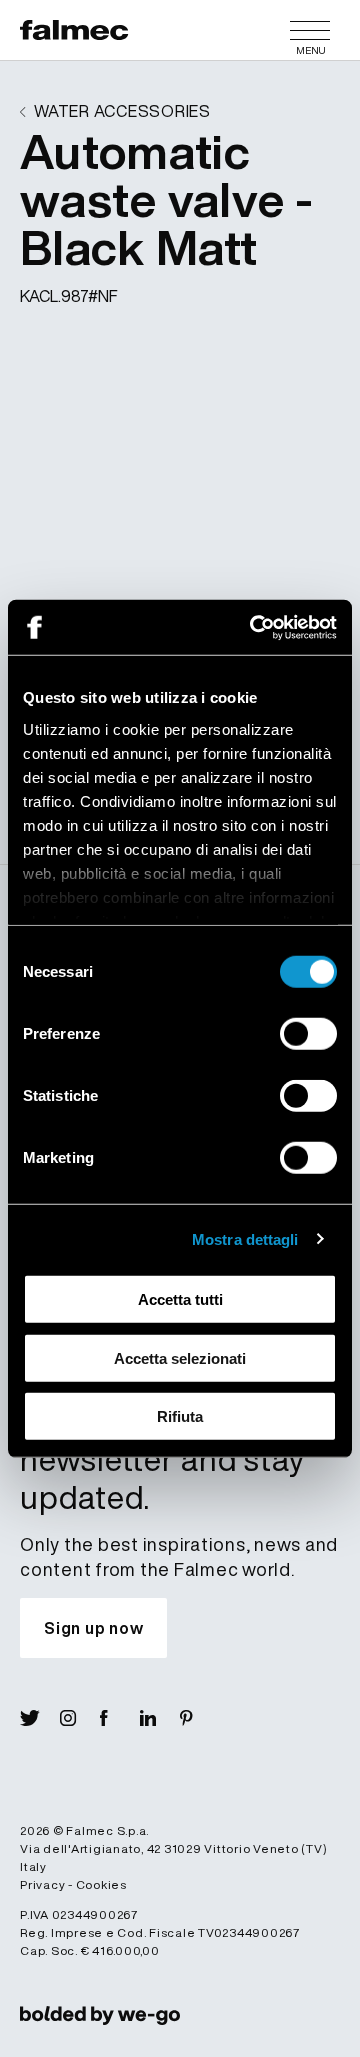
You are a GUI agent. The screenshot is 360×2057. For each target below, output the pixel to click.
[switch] (308, 1034)
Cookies (101, 1884)
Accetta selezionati (180, 1357)
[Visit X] (40, 1718)
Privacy (42, 1884)
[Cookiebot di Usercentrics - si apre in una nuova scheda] (254, 627)
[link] (100, 2014)
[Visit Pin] (200, 1718)
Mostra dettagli (245, 1238)
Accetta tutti (180, 1299)
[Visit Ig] (80, 1718)
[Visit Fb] (120, 1718)
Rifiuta (180, 1416)
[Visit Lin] (160, 1718)
